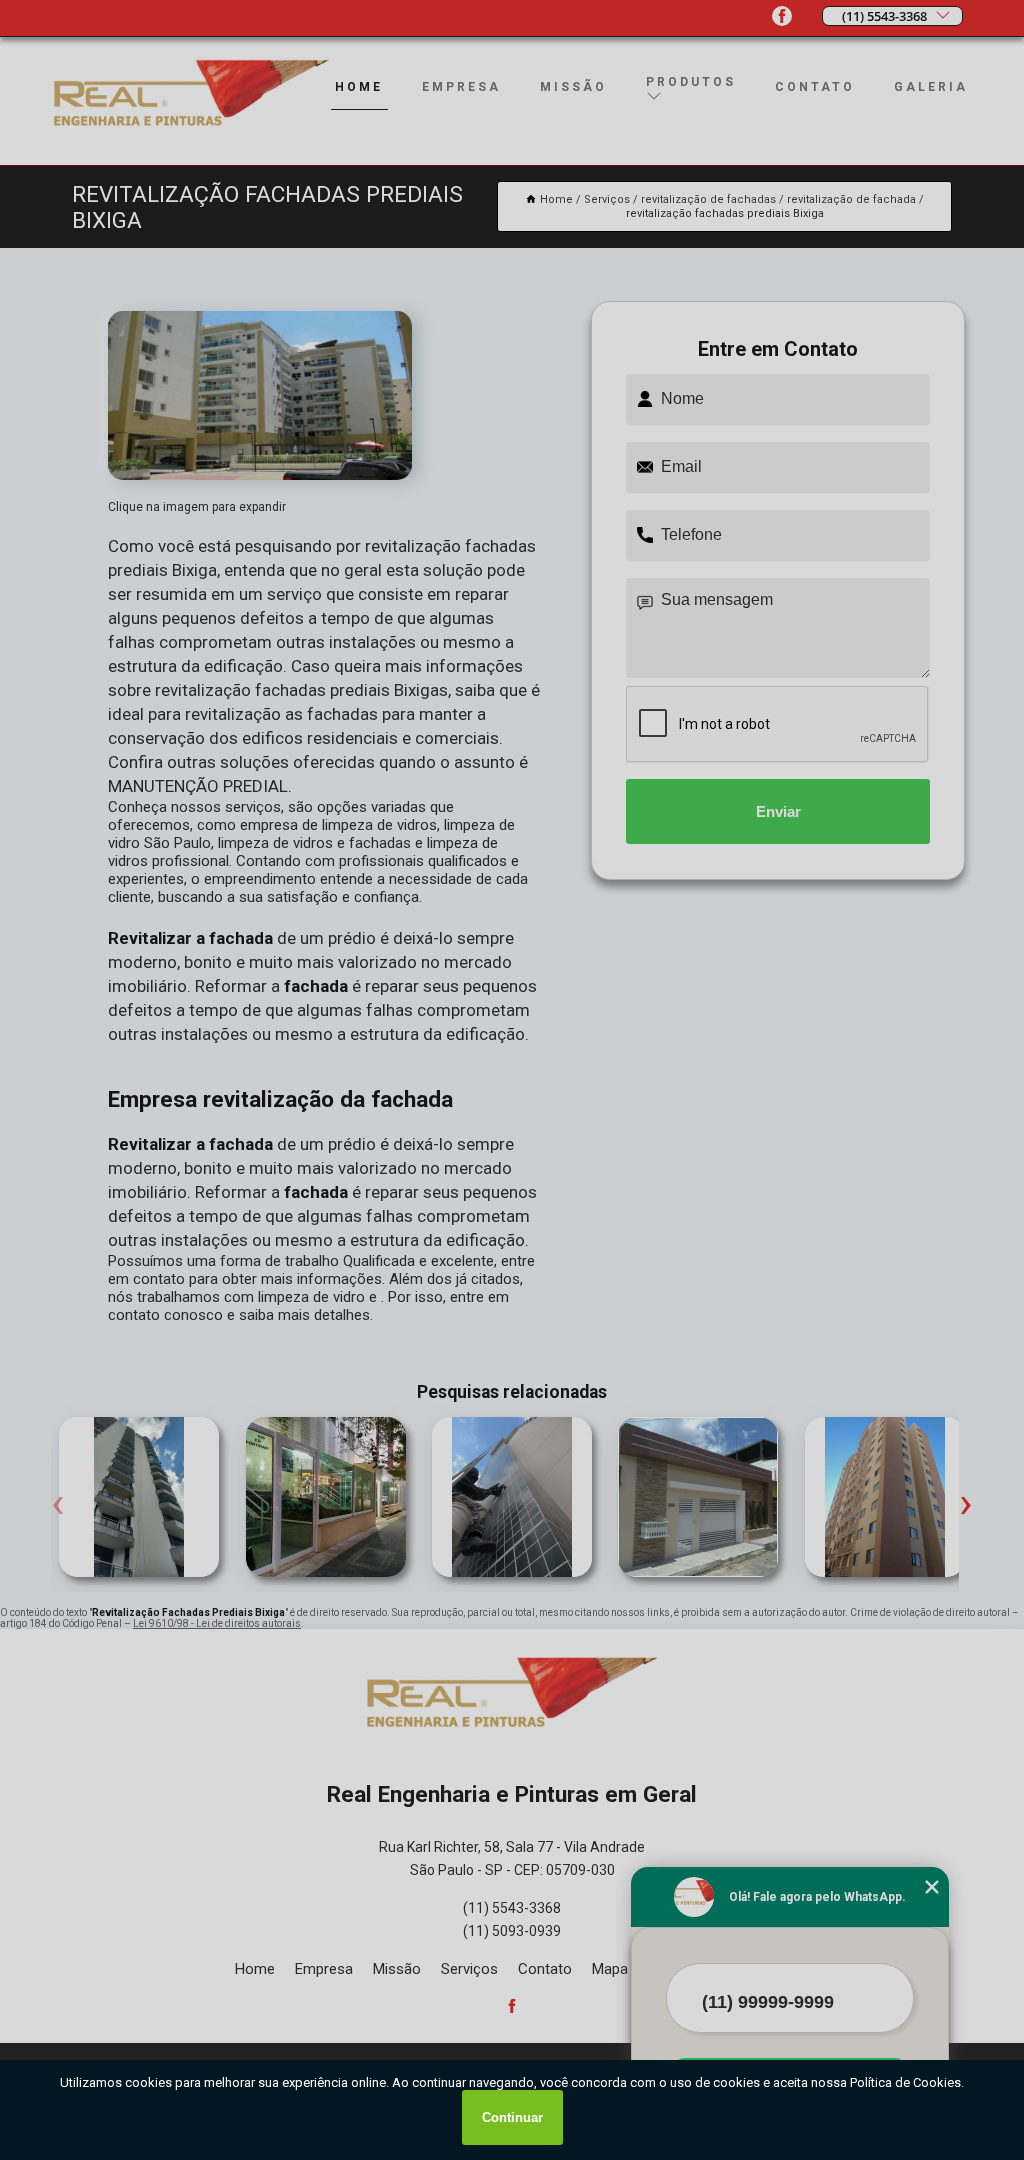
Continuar (512, 2117)
